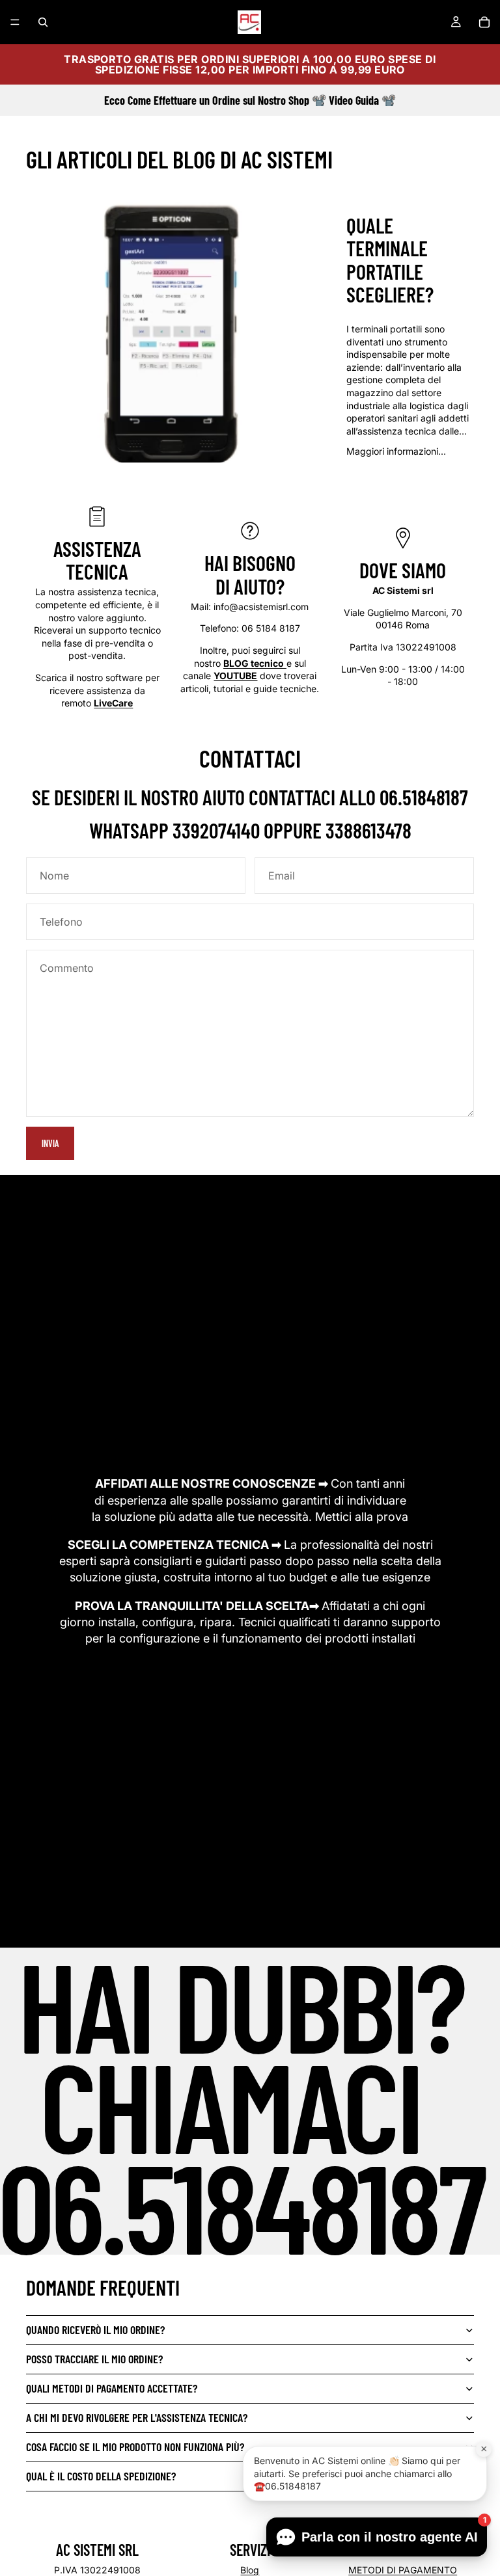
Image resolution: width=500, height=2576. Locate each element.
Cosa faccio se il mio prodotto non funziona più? (135, 2447)
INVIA (50, 1143)
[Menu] (15, 22)
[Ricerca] (43, 22)
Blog (250, 2570)
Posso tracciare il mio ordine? (94, 2359)
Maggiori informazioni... (396, 451)
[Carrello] (484, 22)
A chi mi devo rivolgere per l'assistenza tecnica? (137, 2417)
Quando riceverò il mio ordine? (95, 2329)
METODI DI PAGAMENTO (403, 2570)
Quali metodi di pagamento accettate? (112, 2388)
